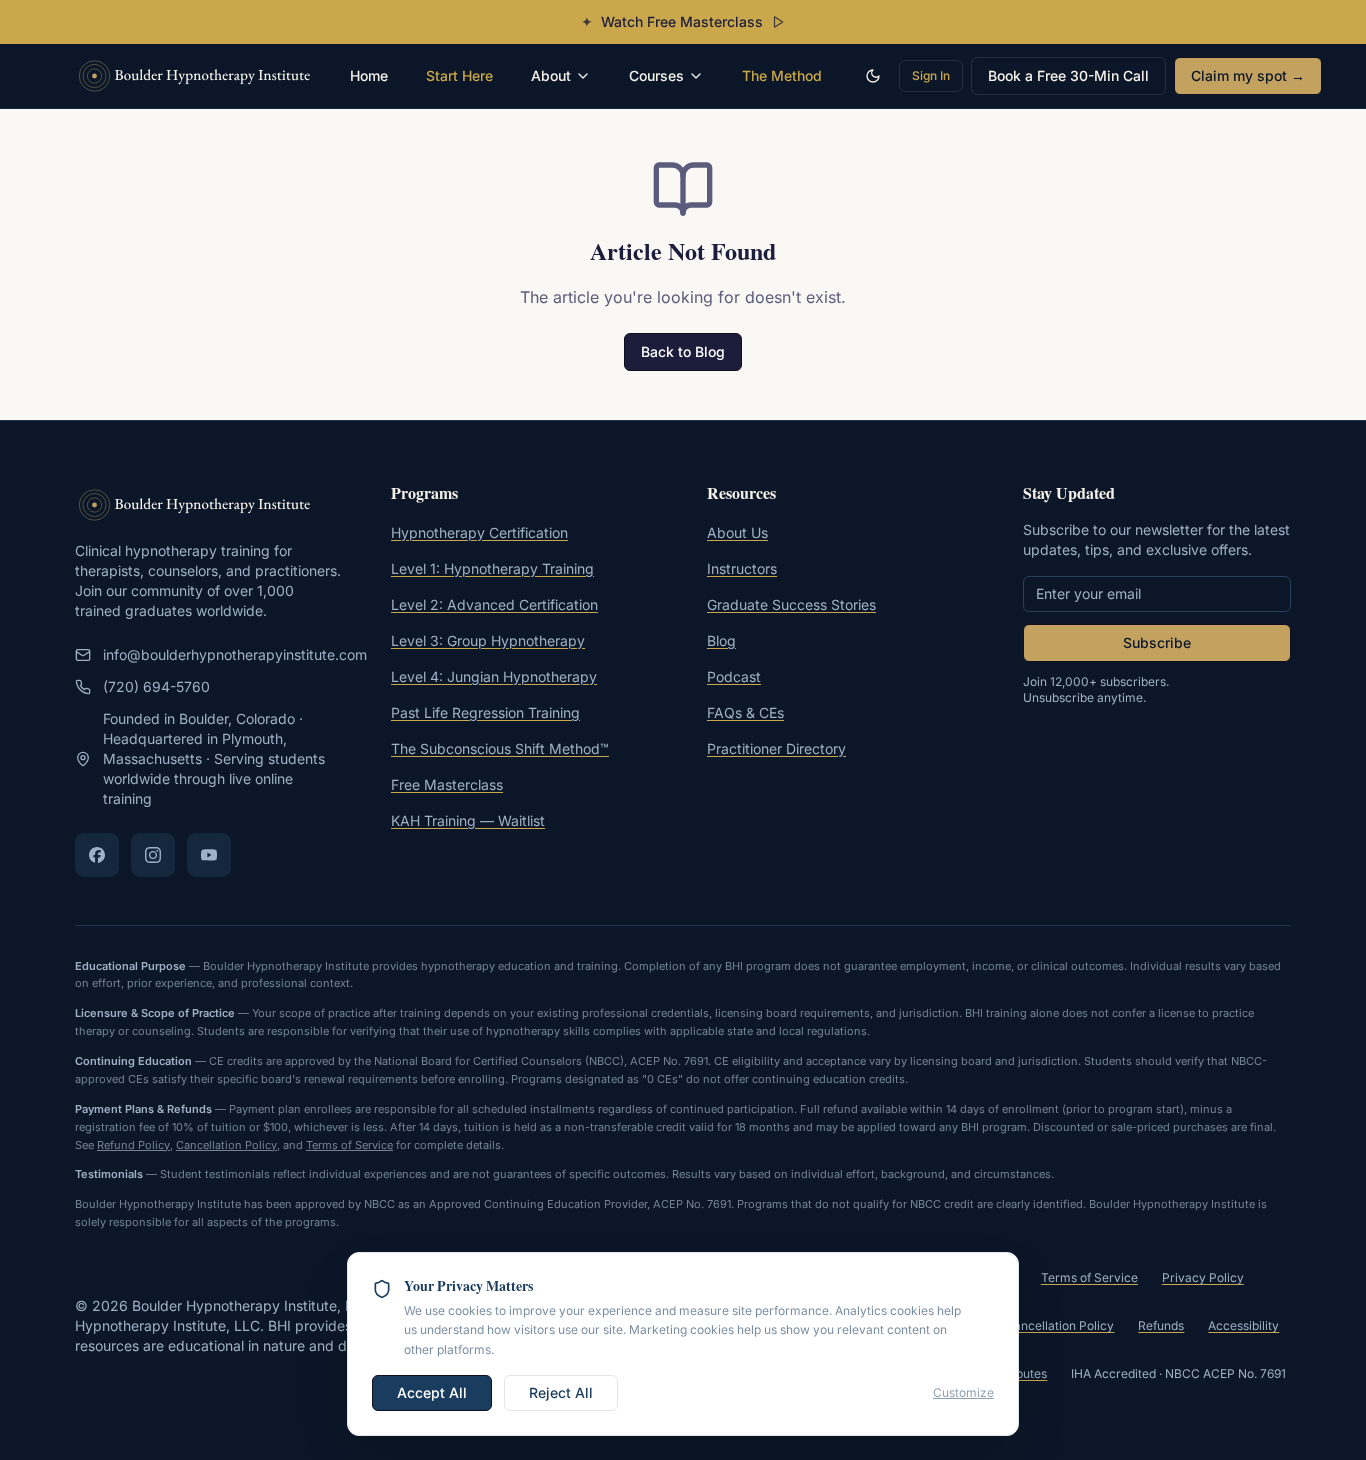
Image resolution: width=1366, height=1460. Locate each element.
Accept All (432, 1392)
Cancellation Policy (226, 1145)
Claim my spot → (1248, 75)
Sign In (931, 75)
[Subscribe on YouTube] (209, 855)
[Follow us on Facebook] (97, 855)
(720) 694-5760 (156, 686)
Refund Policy (133, 1145)
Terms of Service (349, 1145)
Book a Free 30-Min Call (1068, 75)
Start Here (459, 75)
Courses (656, 75)
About (551, 75)
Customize (963, 1392)
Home (369, 75)
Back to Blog (683, 351)
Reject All (561, 1392)
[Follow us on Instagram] (153, 855)
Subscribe (1157, 642)
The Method (782, 75)
